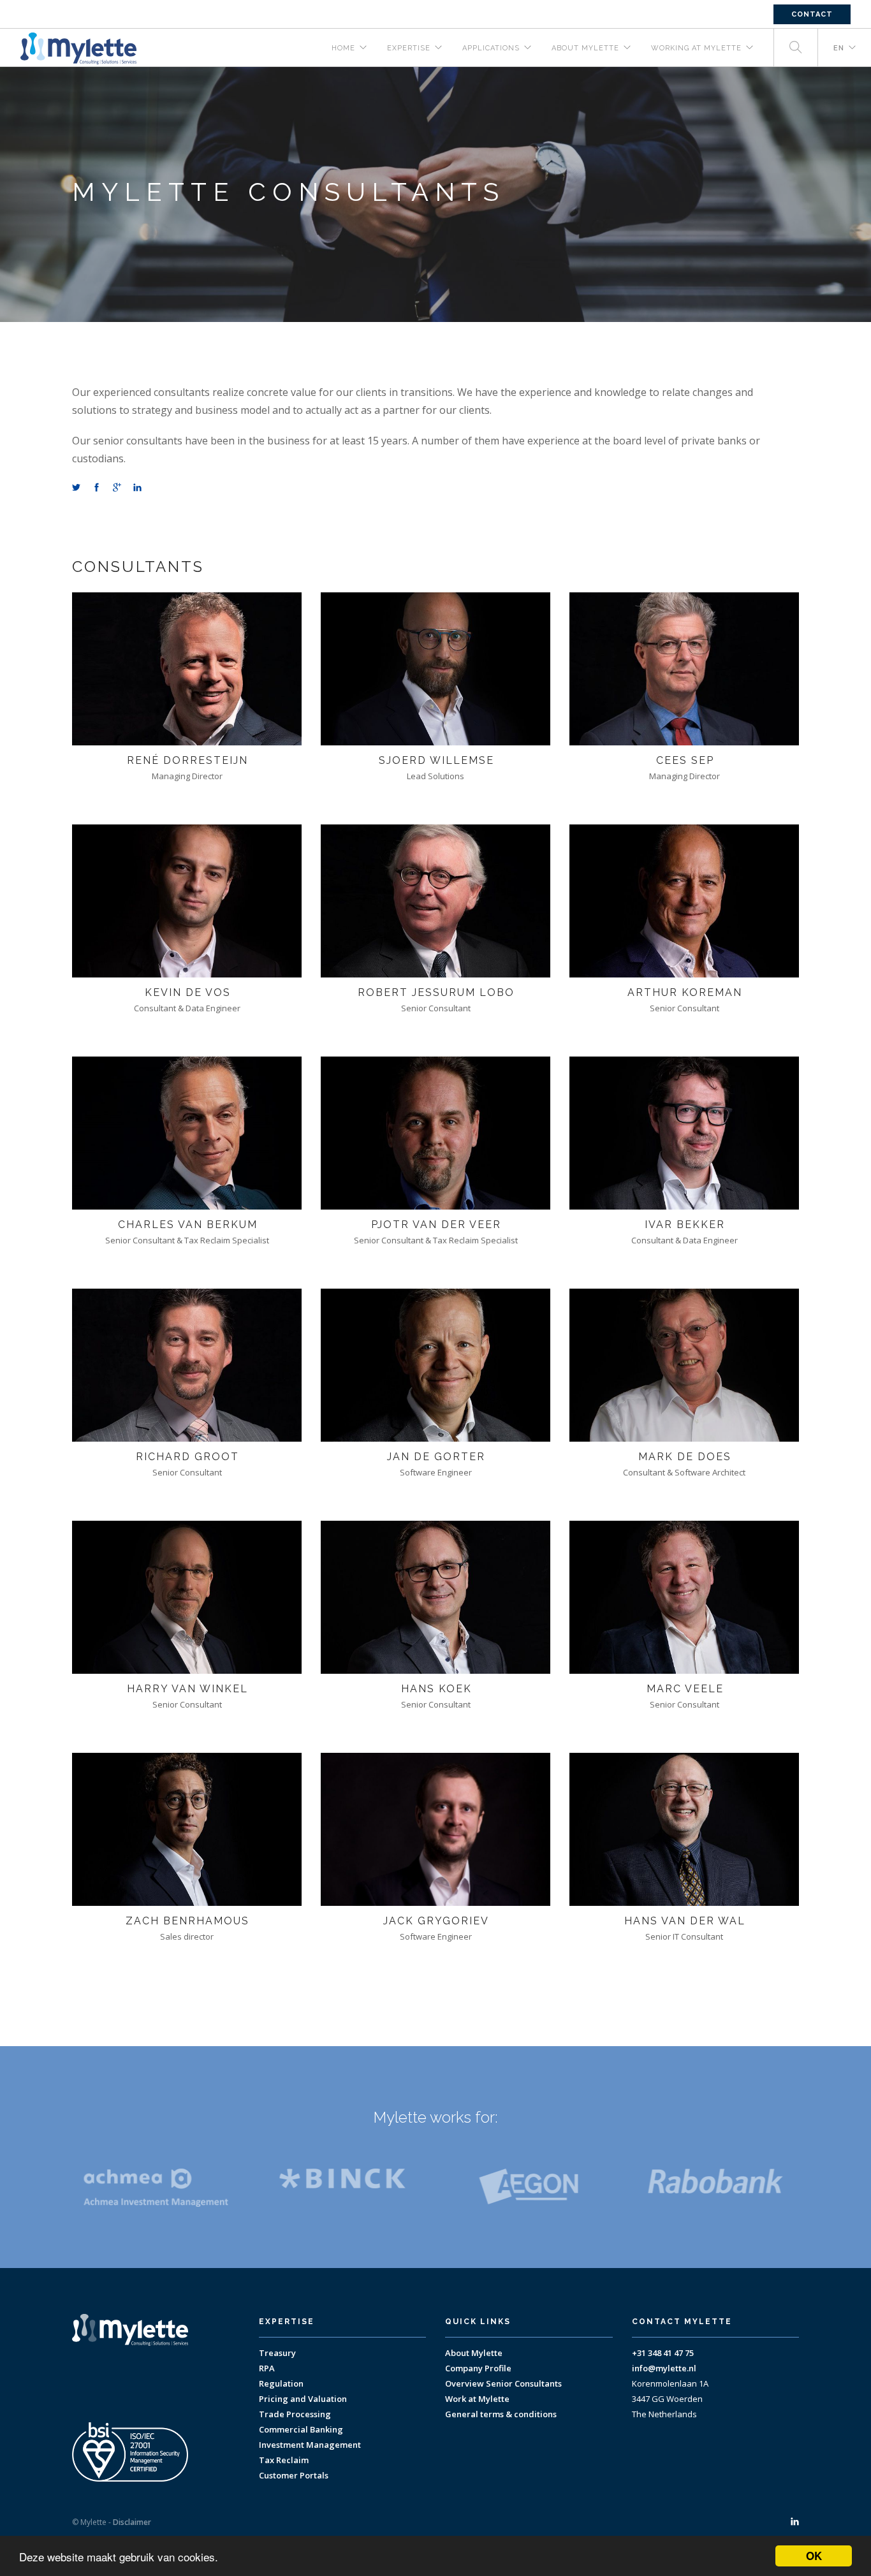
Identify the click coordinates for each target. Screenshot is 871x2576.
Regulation (281, 2383)
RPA (267, 2368)
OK (814, 2556)
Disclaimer (132, 2522)
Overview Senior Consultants (503, 2383)
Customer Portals (294, 2475)
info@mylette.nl (664, 2368)
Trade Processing (295, 2414)
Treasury (277, 2353)
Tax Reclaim (284, 2460)
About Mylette (474, 2353)
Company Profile (478, 2368)
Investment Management (310, 2445)
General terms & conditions (501, 2414)
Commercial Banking (301, 2429)
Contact (812, 14)
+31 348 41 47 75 (663, 2353)
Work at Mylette (477, 2399)
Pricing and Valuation (303, 2399)
